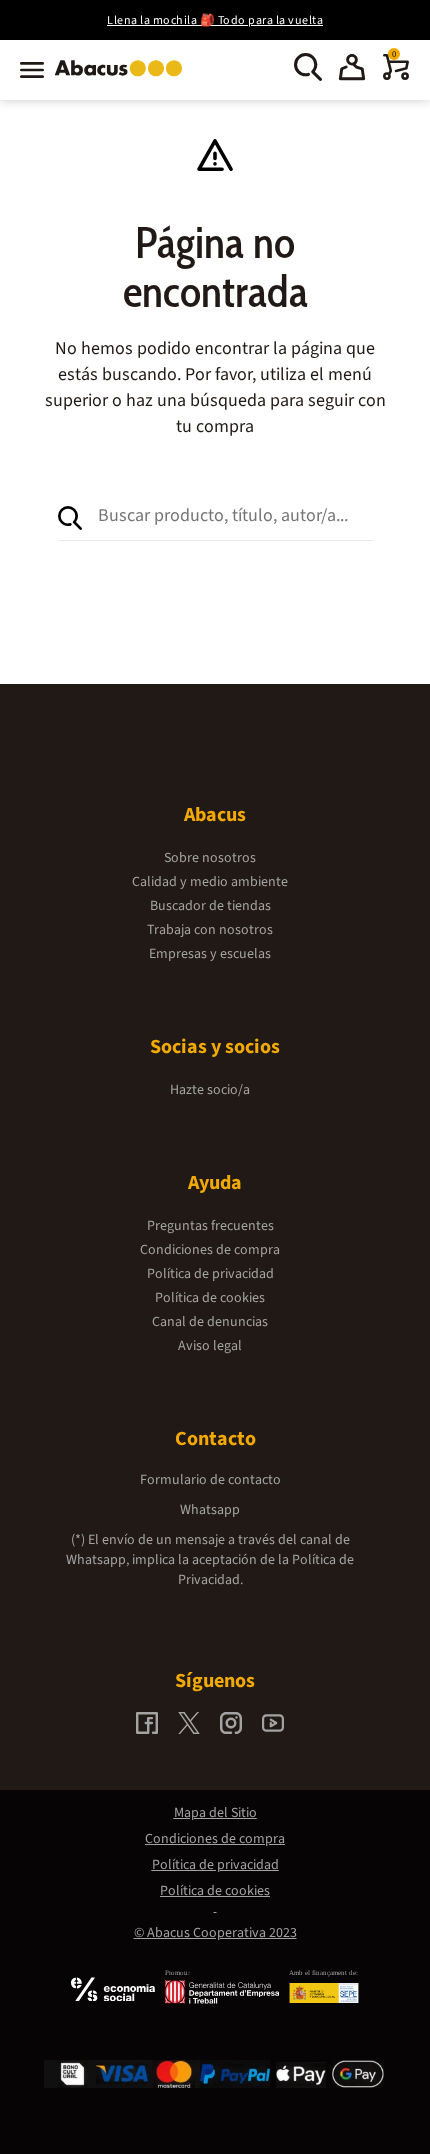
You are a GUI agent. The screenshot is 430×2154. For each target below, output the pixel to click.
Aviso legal (210, 1346)
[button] (352, 70)
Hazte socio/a (210, 1090)
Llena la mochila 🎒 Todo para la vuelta (215, 20)
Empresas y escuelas (210, 954)
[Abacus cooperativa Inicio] (123, 78)
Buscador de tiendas (210, 906)
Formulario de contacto (210, 1480)
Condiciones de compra (210, 1250)
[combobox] (235, 516)
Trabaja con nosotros (210, 930)
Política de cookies (210, 1298)
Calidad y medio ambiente (210, 882)
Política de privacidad (210, 1274)
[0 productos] (396, 76)
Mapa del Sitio (215, 1813)
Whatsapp (210, 1510)
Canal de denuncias (210, 1322)
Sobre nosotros (210, 858)
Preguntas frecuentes (210, 1226)
